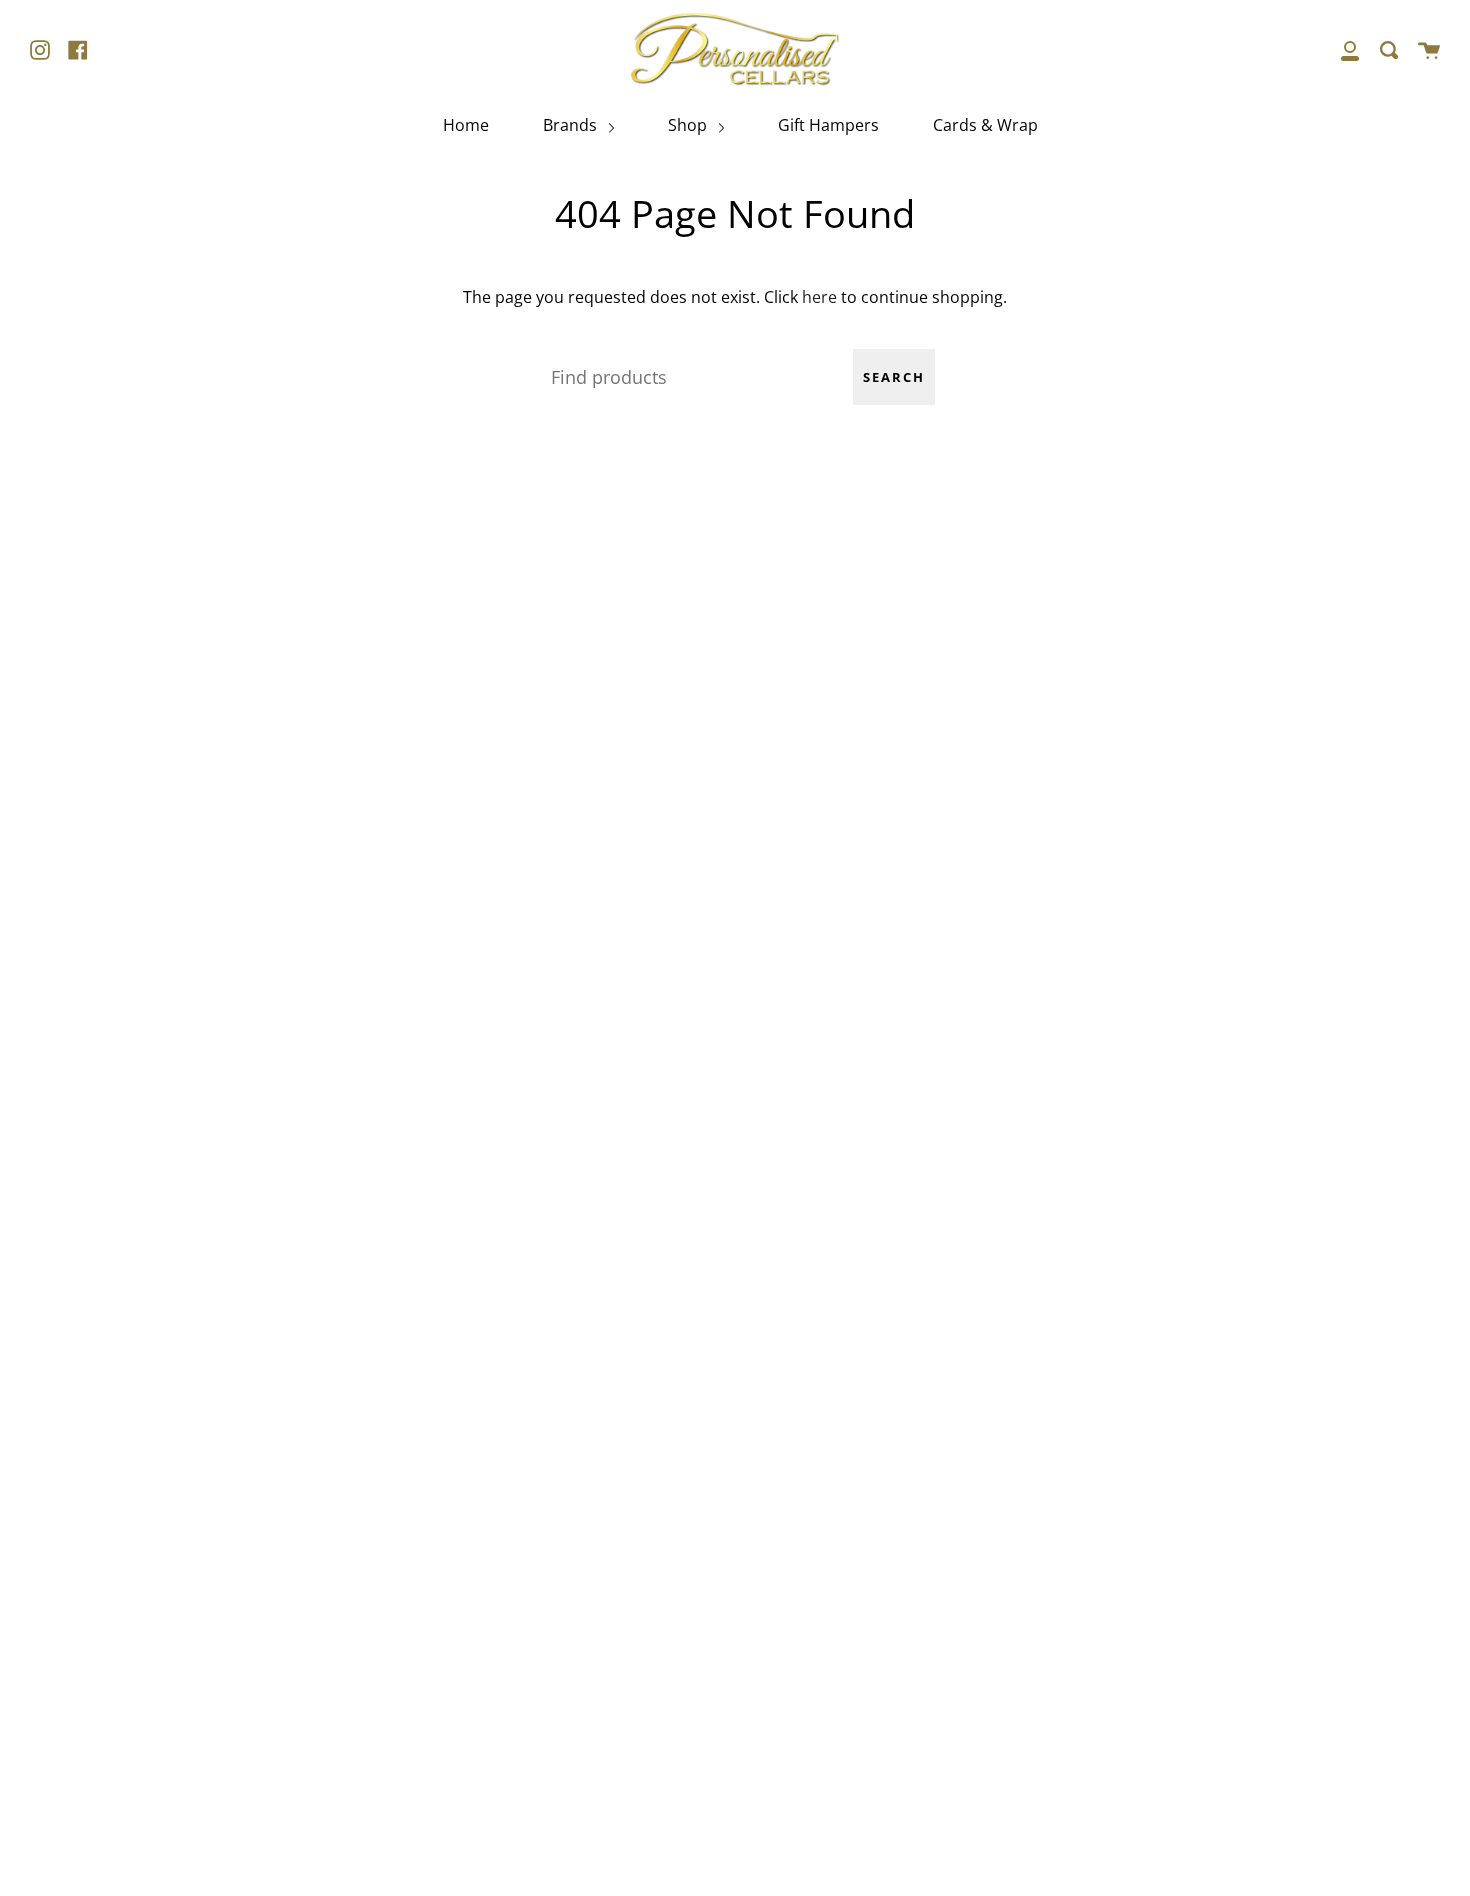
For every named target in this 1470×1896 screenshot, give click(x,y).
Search (894, 377)
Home (466, 125)
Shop (689, 125)
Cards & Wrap (985, 125)
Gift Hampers (828, 125)
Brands (572, 125)
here (819, 297)
